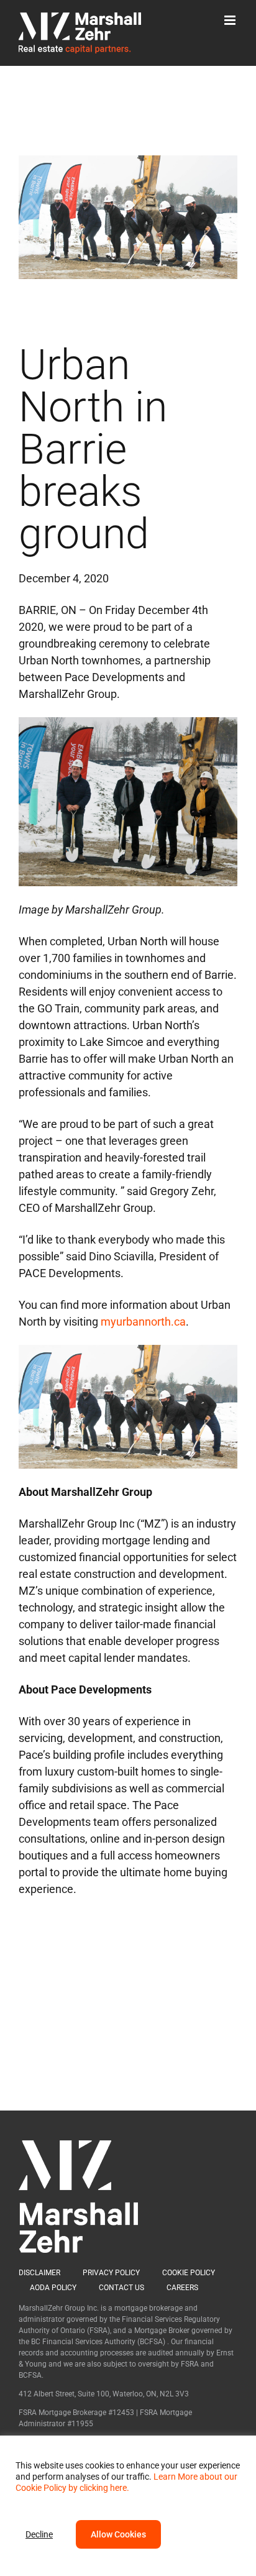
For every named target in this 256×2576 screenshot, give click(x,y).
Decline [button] (39, 2534)
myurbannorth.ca (143, 1322)
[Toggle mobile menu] (231, 20)
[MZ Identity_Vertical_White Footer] (78, 2146)
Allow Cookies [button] (118, 2534)
